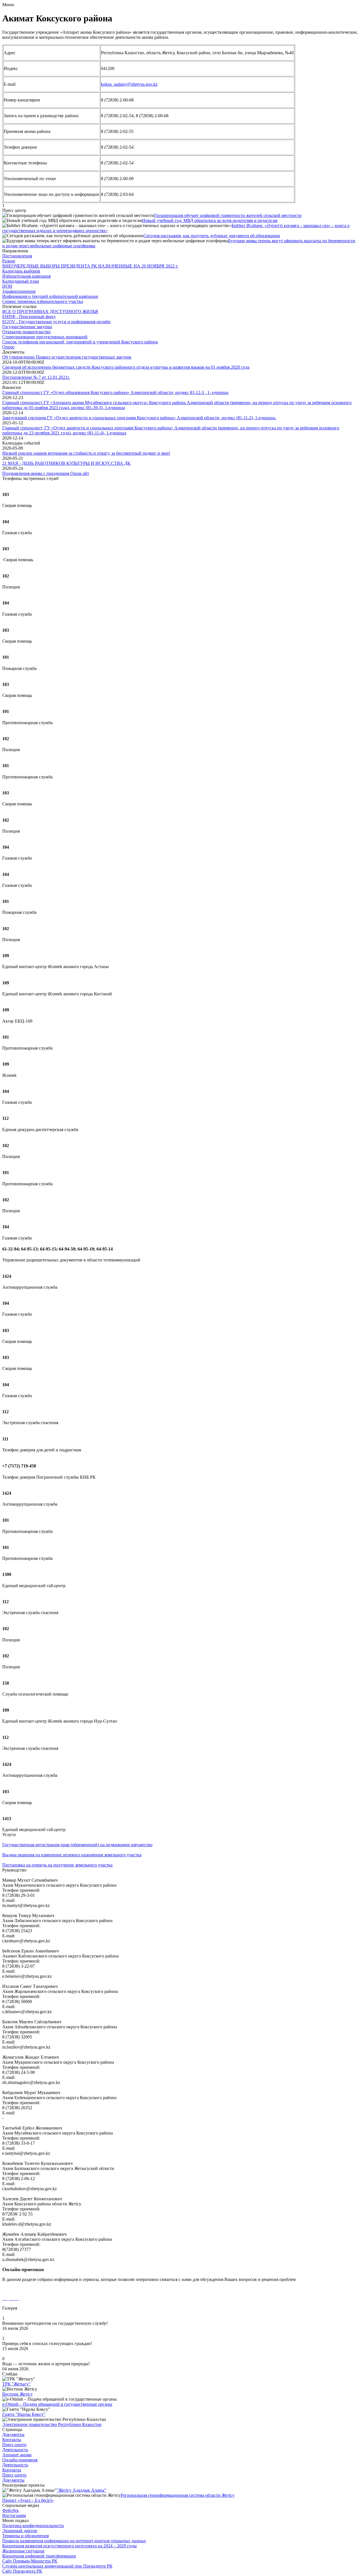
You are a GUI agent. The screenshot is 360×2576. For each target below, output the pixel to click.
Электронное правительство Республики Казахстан (52, 2424)
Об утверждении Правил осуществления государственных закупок (67, 357)
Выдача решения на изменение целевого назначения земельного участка (72, 1855)
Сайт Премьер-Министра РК (30, 2561)
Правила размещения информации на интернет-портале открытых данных (74, 2541)
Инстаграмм (14, 2515)
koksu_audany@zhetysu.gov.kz (129, 84)
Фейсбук (11, 2510)
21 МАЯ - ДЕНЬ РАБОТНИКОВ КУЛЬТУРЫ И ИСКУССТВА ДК (66, 463)
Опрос (8, 347)
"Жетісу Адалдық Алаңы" (81, 2490)
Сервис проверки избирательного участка (43, 301)
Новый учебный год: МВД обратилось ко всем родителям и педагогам (210, 220)
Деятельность (15, 2450)
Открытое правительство (26, 332)
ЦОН (7, 286)
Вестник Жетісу (17, 2394)
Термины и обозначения (25, 2536)
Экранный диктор (20, 2531)
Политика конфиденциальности (33, 2526)
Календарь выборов (21, 271)
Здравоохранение (19, 291)
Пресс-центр (14, 2445)
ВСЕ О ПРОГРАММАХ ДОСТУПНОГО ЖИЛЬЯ (50, 311)
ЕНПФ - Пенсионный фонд (29, 317)
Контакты (12, 2440)
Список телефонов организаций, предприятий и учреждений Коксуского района (80, 342)
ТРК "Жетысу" (16, 2384)
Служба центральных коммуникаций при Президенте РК (57, 2566)
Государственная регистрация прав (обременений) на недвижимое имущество (77, 1845)
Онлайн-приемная (20, 2460)
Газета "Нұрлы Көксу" (24, 2414)
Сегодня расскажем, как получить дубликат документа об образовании (212, 236)
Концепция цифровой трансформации (39, 2556)
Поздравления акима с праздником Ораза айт (46, 473)
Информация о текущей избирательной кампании (50, 296)
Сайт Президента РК (22, 2571)
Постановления (17, 256)
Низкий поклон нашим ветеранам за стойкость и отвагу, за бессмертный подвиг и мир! (86, 453)
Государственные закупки (27, 327)
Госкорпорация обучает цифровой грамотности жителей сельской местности (228, 215)
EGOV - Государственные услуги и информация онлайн (56, 322)
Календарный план (21, 281)
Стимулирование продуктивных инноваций (45, 337)
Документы (13, 2435)
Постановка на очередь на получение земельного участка (57, 1865)
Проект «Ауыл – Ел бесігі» (28, 2500)
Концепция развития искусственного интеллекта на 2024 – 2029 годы (69, 2546)
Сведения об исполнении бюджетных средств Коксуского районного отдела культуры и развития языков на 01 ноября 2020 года (126, 367)
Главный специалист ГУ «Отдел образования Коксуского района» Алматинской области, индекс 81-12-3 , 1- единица (115, 392)
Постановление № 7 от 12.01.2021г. (36, 377)
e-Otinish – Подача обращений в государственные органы (57, 2404)
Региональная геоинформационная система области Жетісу (178, 2495)
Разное (9, 261)
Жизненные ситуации (23, 2551)
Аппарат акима (17, 2455)
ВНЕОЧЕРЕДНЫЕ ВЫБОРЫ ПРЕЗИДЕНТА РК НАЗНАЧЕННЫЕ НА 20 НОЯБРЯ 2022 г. (90, 266)
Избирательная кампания (26, 276)
